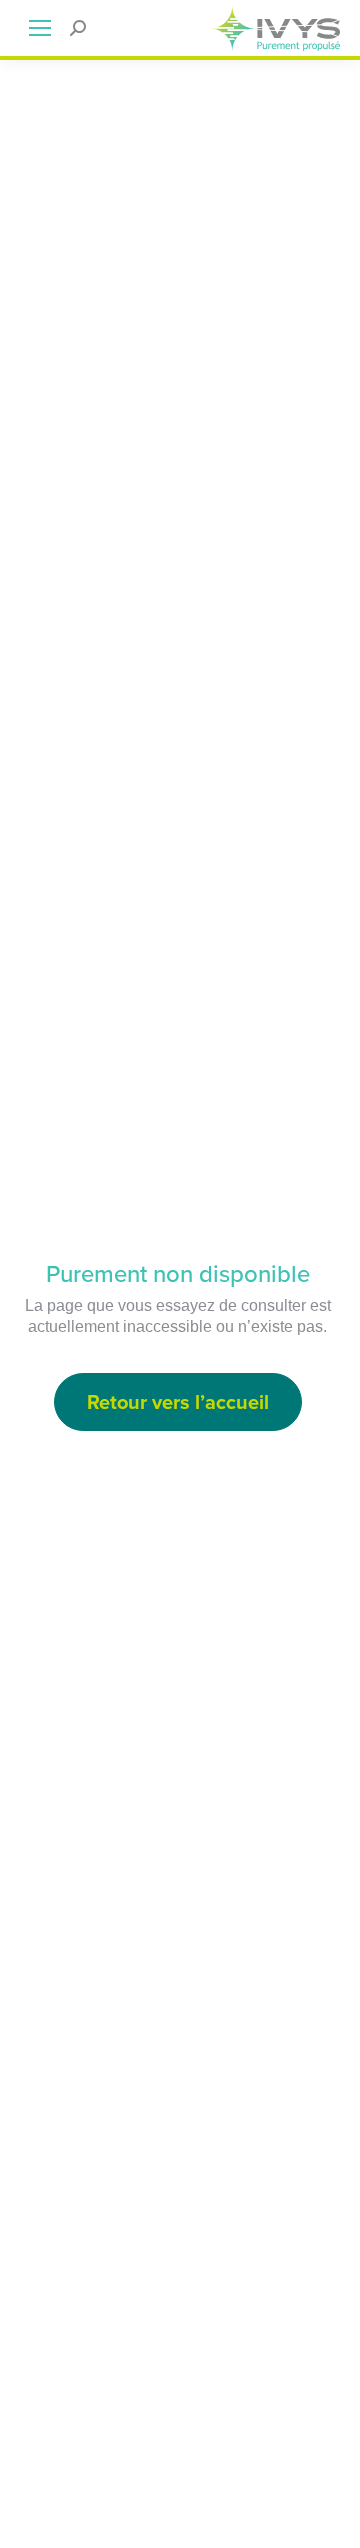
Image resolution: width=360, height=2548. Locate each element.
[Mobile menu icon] (40, 28)
